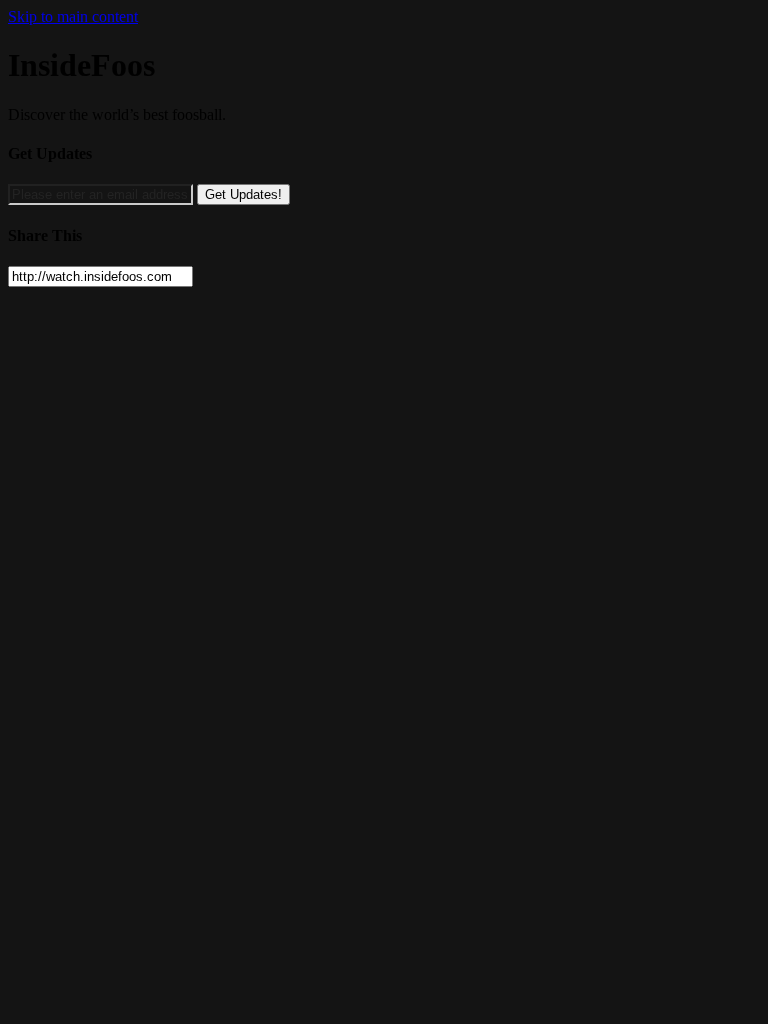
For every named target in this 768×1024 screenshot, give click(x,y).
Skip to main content (73, 16)
